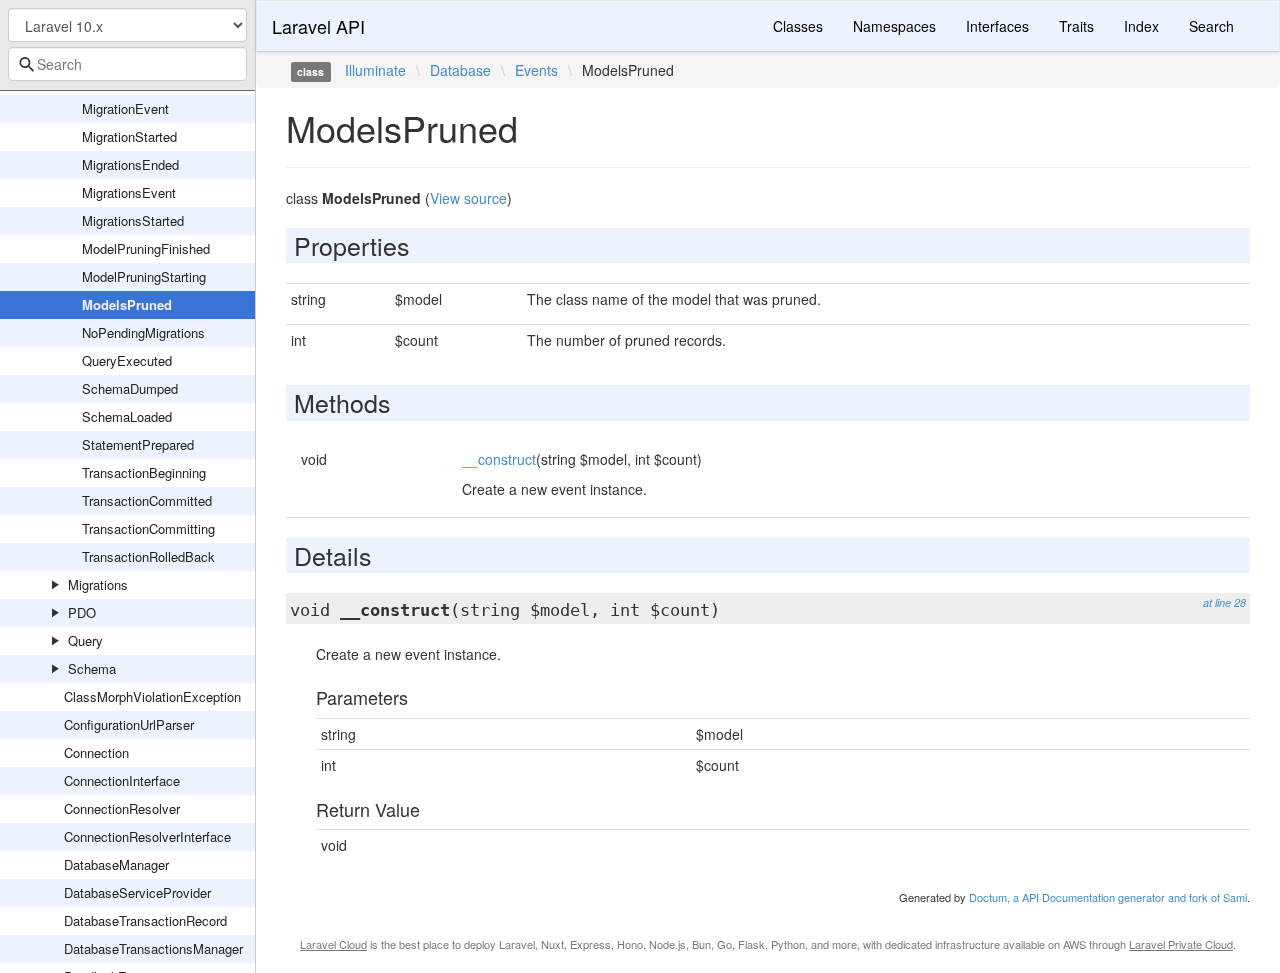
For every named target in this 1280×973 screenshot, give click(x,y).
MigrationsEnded (130, 164)
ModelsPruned (127, 304)
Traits (1076, 26)
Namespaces (894, 26)
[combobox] (127, 64)
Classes (798, 26)
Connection (96, 752)
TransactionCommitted (147, 500)
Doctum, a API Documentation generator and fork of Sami (1108, 897)
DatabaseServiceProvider (137, 892)
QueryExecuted (127, 360)
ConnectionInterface (122, 780)
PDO (82, 612)
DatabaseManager (116, 864)
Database (460, 70)
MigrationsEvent (129, 192)
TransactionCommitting (148, 528)
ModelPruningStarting (144, 276)
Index (1141, 26)
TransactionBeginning (144, 472)
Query (85, 640)
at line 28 (1224, 602)
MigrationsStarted (133, 220)
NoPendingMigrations (143, 332)
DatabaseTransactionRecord (145, 920)
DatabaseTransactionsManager (153, 948)
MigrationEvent (125, 108)
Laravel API (318, 26)
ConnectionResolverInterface (147, 836)
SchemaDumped (130, 388)
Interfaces (997, 26)
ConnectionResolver (122, 808)
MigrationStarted (129, 136)
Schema (92, 668)
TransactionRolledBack (148, 556)
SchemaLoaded (127, 416)
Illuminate (375, 70)
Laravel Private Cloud (1181, 944)
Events (536, 70)
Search (1211, 26)
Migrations (98, 584)
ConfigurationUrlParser (129, 724)
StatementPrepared (138, 444)
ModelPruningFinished (146, 248)
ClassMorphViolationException (152, 696)
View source (468, 198)
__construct (499, 459)
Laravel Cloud (333, 944)
